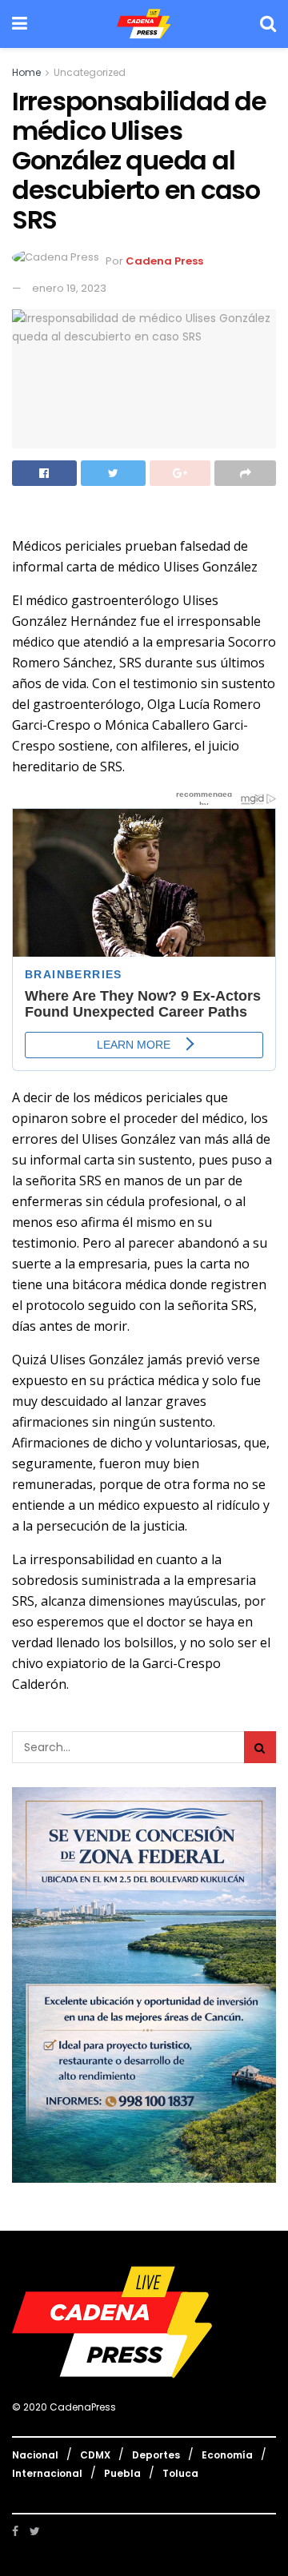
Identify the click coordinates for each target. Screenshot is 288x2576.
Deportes (156, 2455)
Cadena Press (164, 262)
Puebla (122, 2473)
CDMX (95, 2455)
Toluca (180, 2473)
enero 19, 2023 (69, 288)
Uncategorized (90, 72)
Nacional (35, 2455)
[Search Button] (260, 1747)
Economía (227, 2455)
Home (26, 72)
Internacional (47, 2473)
